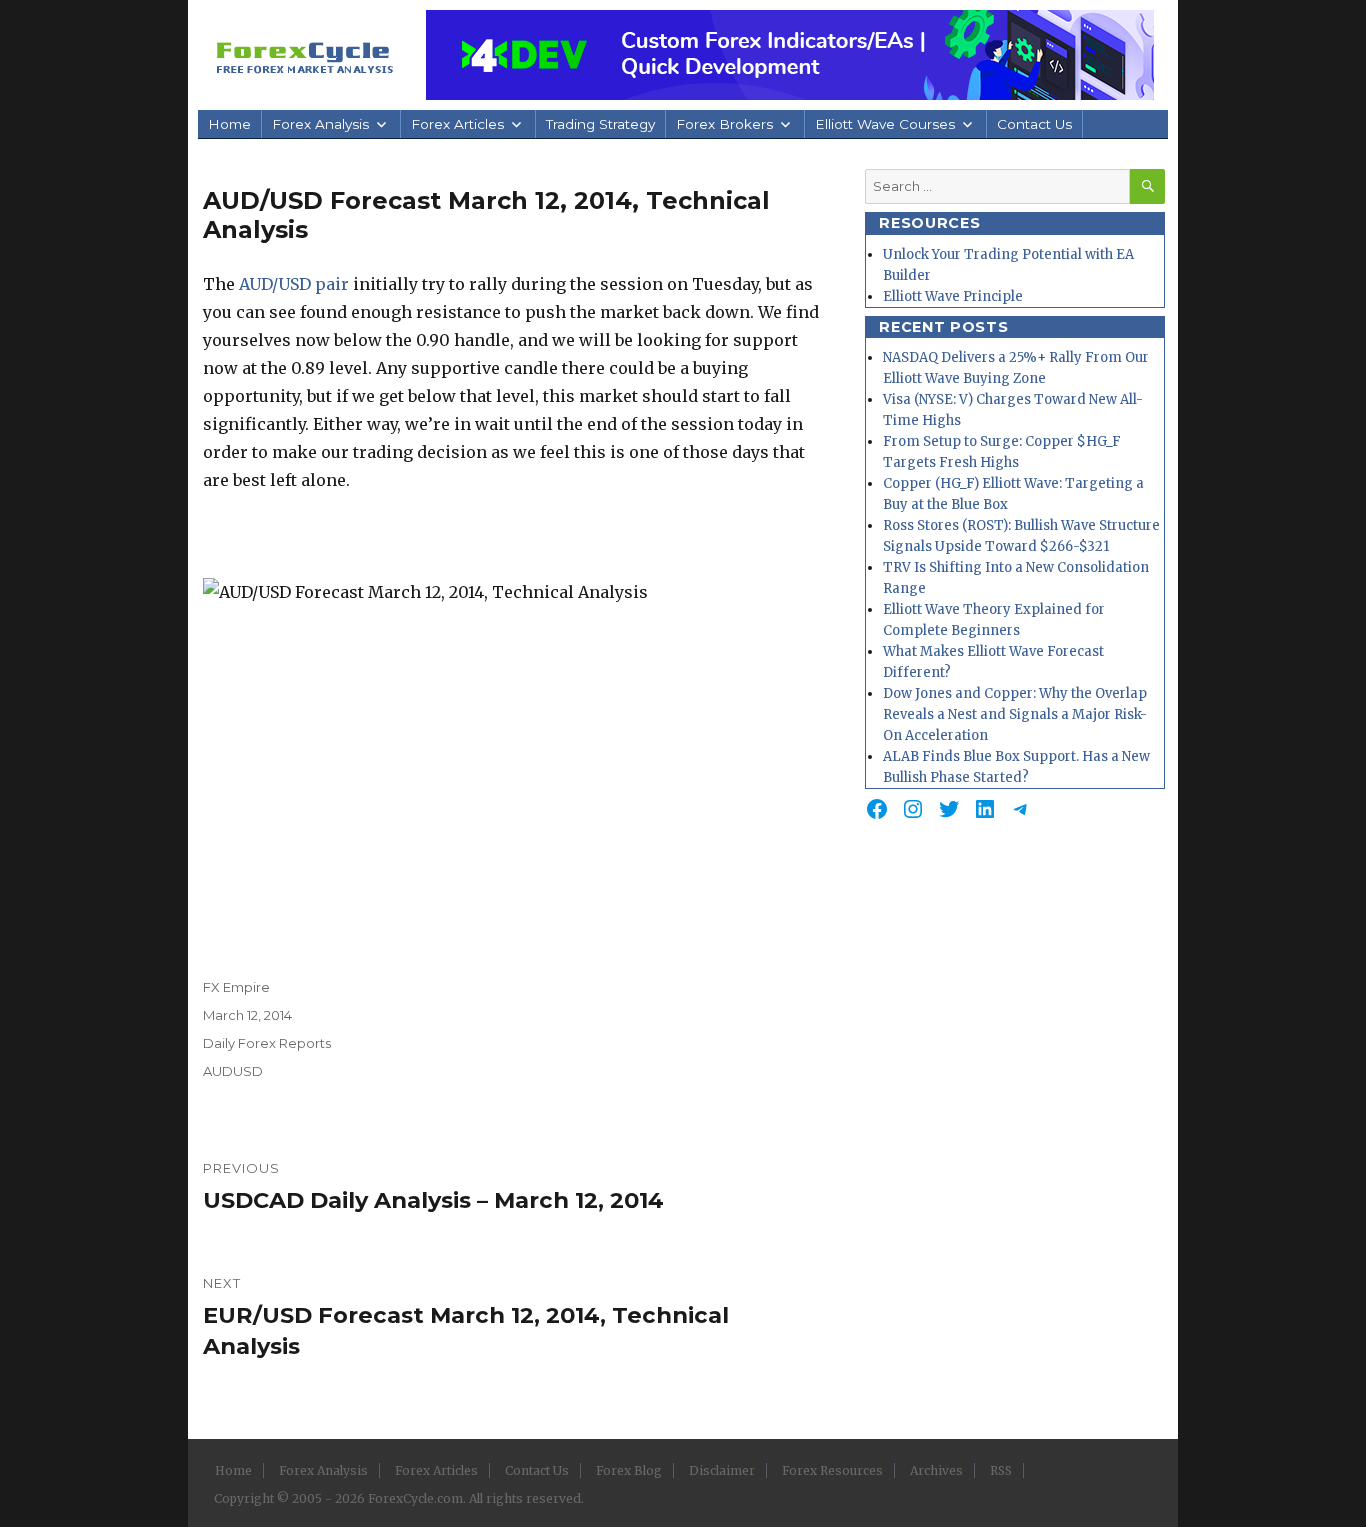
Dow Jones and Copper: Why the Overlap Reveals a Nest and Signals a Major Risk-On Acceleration (1015, 714)
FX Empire (236, 987)
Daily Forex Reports (267, 1043)
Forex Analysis (320, 124)
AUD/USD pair (294, 284)
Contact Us (1034, 124)
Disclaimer (722, 1470)
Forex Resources (832, 1470)
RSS (1001, 1470)
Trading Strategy (600, 124)
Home (229, 124)
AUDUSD (233, 1071)
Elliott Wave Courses (885, 124)
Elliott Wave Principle (953, 296)
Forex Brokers (724, 124)
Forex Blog (629, 1470)
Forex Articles (457, 124)
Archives (936, 1470)
